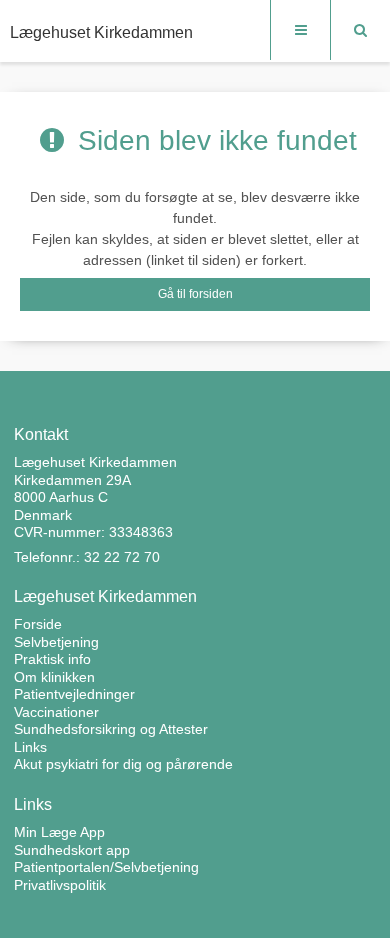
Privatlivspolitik (60, 885)
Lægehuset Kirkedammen (101, 32)
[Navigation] (300, 30)
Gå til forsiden (195, 294)
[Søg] (360, 30)
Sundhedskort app (72, 850)
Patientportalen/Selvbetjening (106, 867)
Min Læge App (59, 832)
